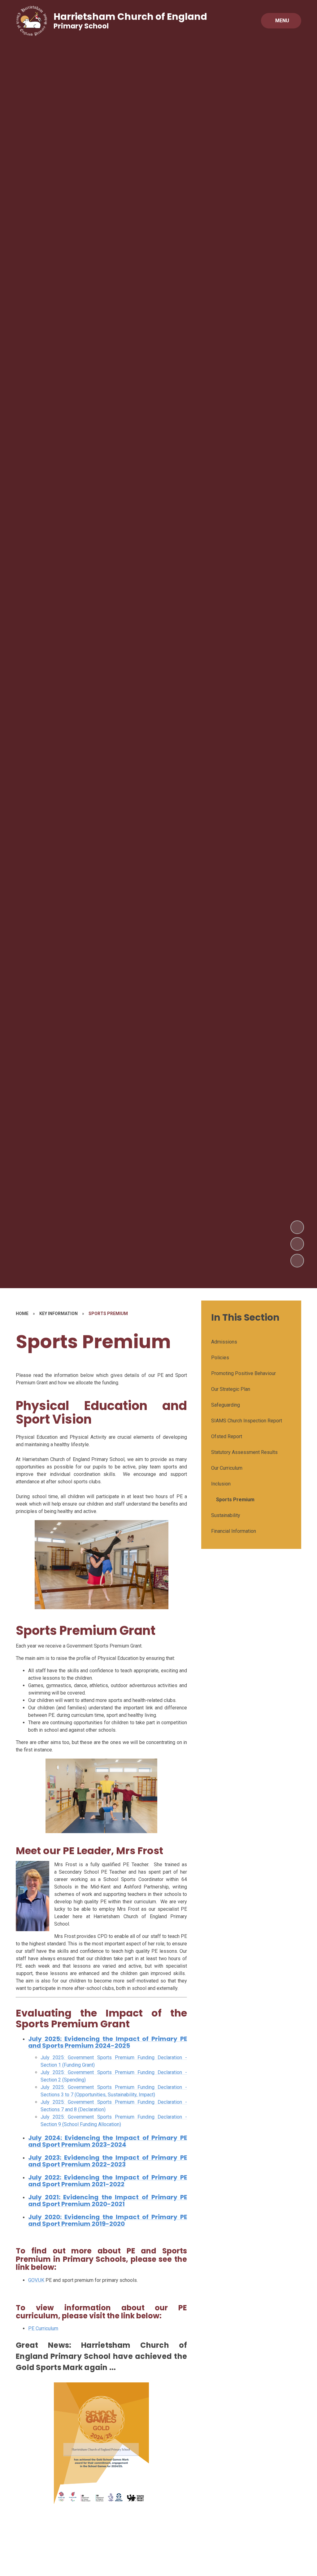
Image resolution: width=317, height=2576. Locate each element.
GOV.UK (36, 2280)
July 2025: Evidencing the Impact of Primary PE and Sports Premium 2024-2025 (108, 2042)
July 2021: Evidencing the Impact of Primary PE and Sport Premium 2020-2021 (108, 2201)
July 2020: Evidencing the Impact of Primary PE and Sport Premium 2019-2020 (108, 2220)
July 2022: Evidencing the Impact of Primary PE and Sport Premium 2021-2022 (108, 2181)
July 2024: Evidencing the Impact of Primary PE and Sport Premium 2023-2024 (108, 2141)
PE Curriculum (43, 2328)
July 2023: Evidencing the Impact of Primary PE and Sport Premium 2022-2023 (108, 2161)
